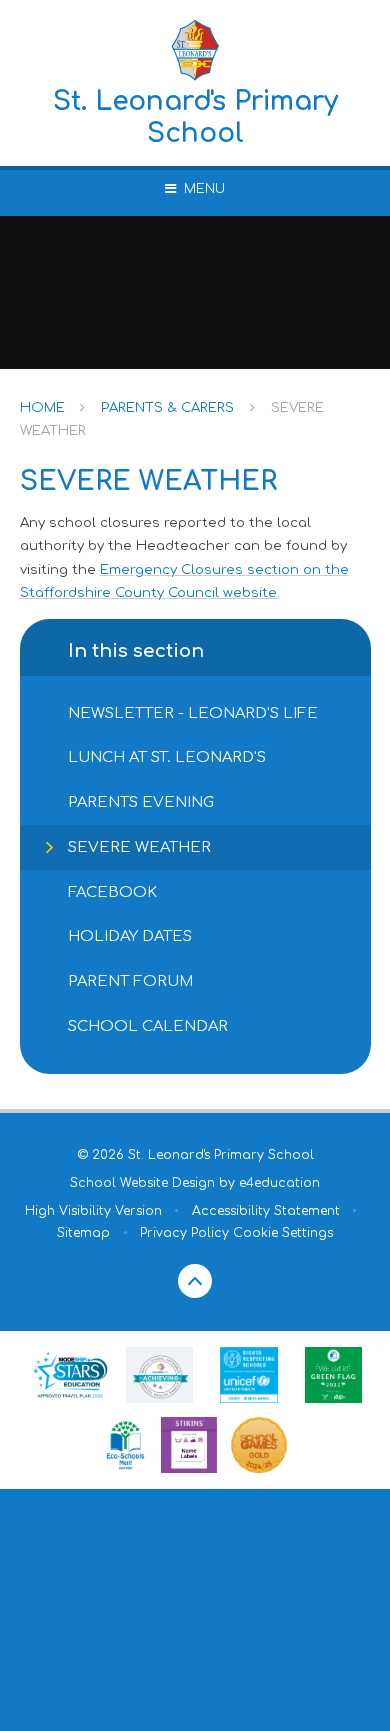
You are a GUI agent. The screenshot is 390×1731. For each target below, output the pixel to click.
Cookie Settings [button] (283, 1233)
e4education (279, 1183)
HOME (42, 407)
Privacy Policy (184, 1233)
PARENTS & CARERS (167, 407)
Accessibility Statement (266, 1211)
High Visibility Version (93, 1211)
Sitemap (83, 1233)
